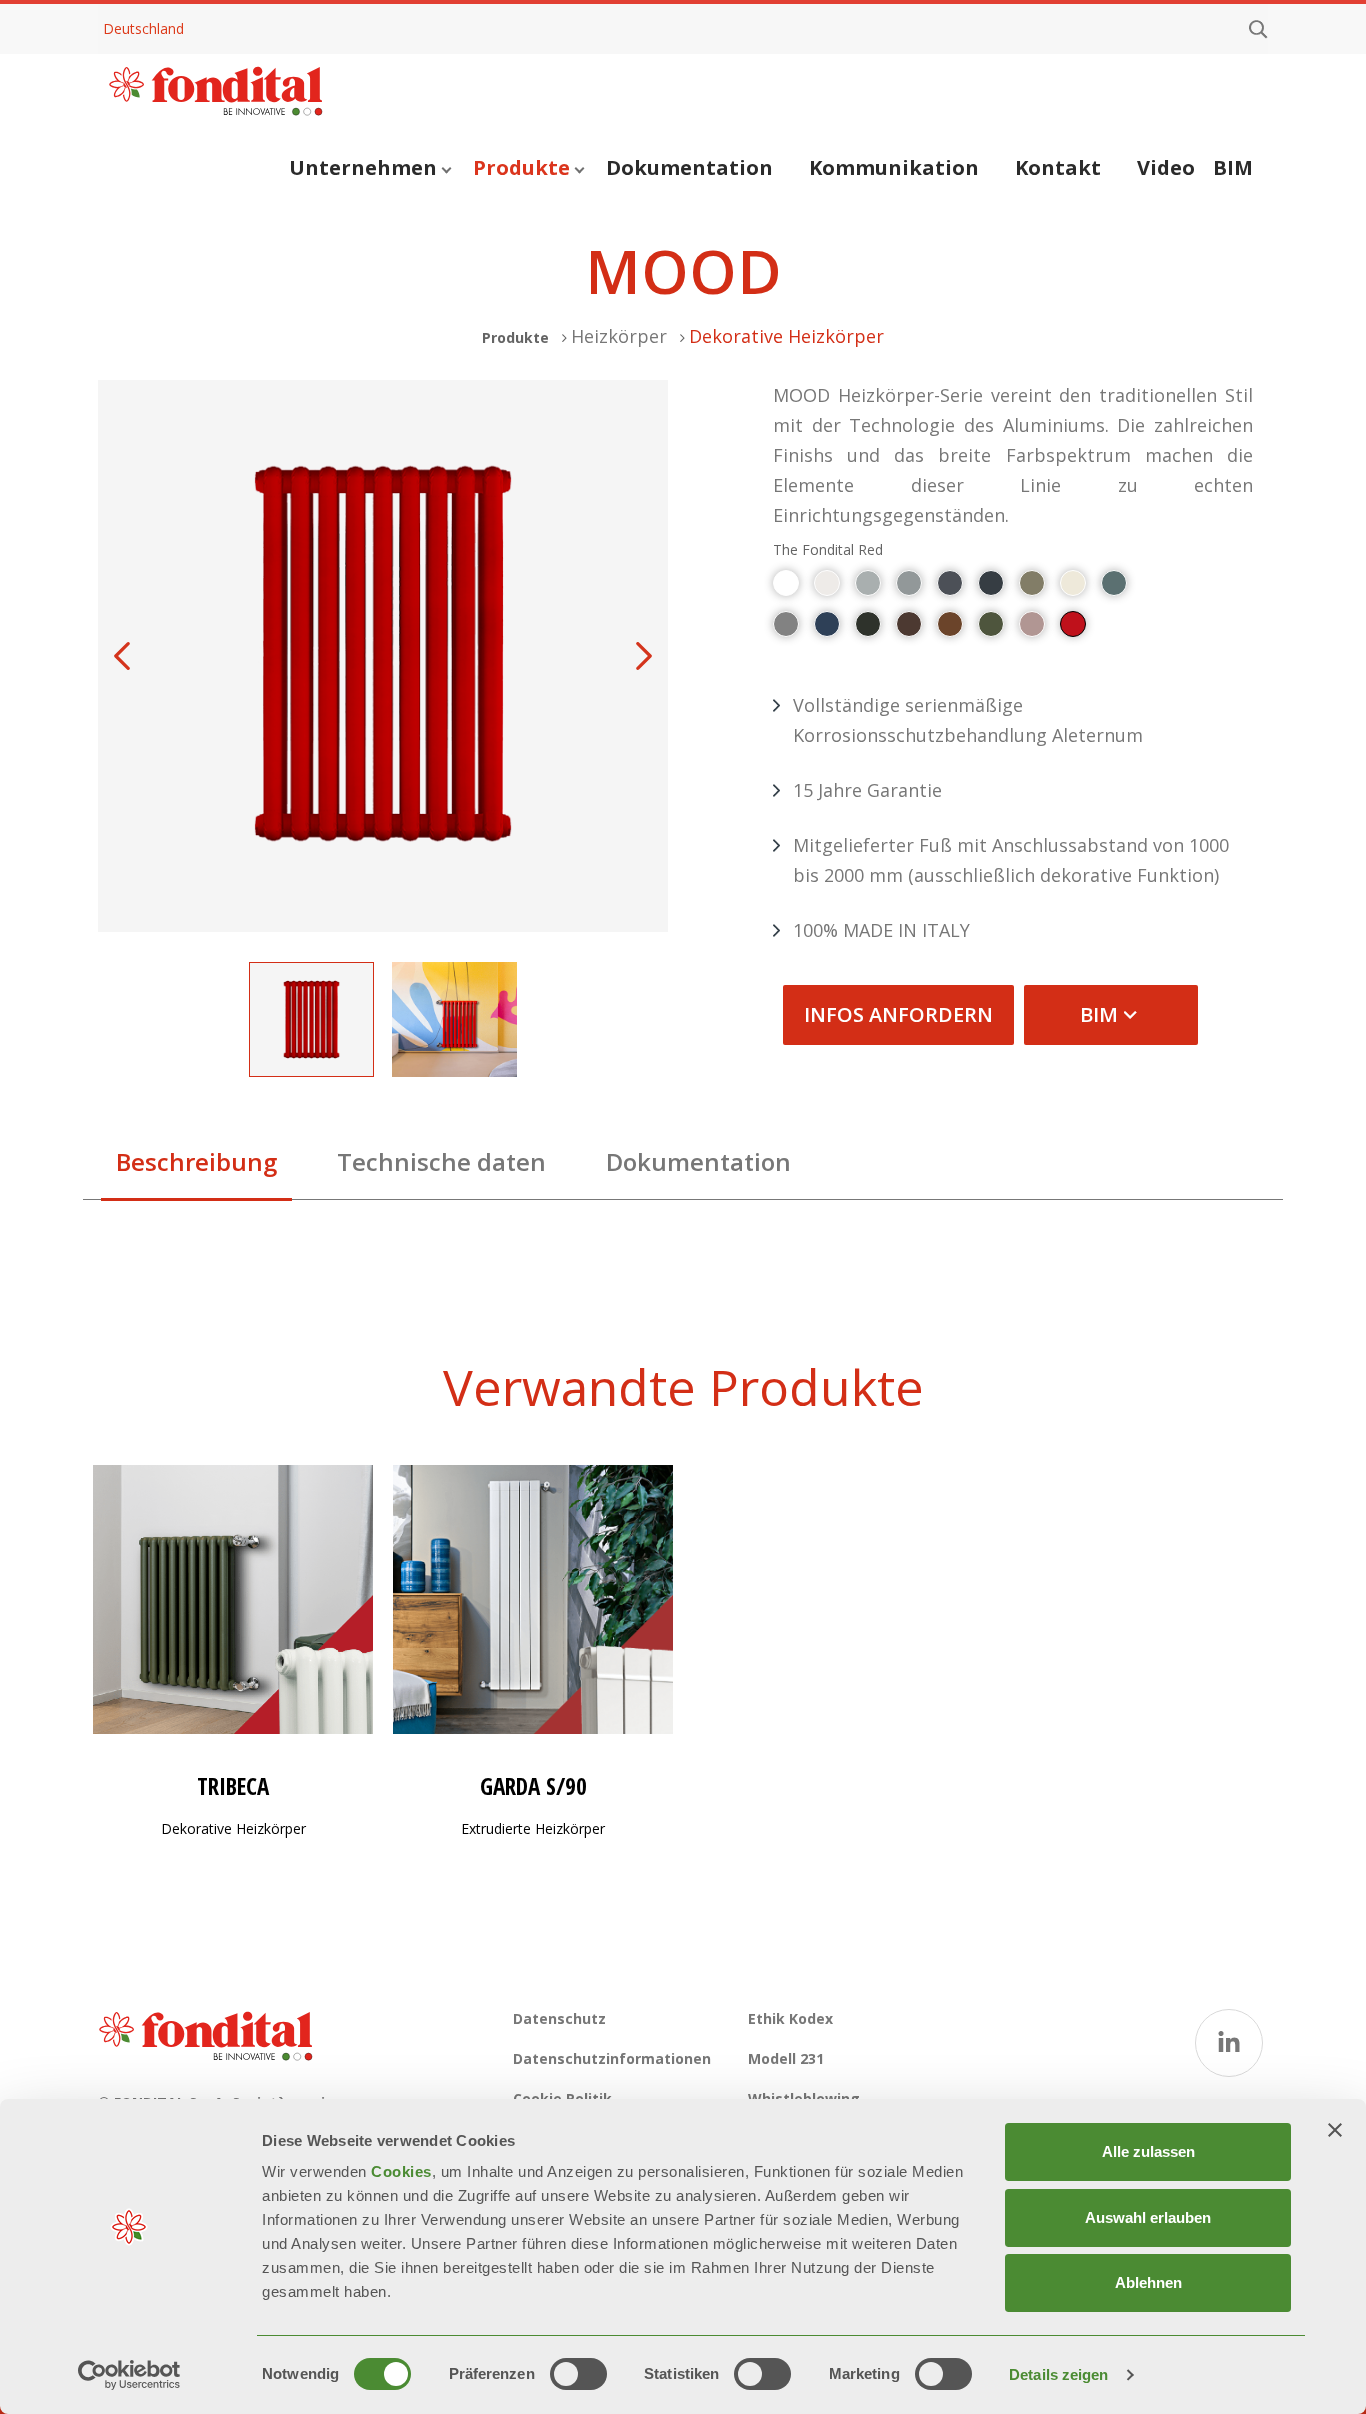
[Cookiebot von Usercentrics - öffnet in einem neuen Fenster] (129, 2375)
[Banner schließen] (1335, 2130)
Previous (122, 656)
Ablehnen (1148, 2282)
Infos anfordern (898, 1014)
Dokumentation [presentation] (698, 1161)
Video (1166, 167)
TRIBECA (233, 1786)
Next (644, 656)
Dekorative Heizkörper (786, 336)
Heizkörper (619, 336)
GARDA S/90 (533, 1786)
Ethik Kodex (790, 2018)
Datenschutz (559, 2018)
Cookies (401, 2171)
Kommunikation (894, 167)
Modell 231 (786, 2058)
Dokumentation (689, 167)
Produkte (521, 167)
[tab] (196, 1167)
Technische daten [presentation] (441, 1161)
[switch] (578, 2374)
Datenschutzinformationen (612, 2058)
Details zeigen (1058, 2374)
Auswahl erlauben (1148, 2217)
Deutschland (143, 28)
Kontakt (1058, 167)
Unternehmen (363, 167)
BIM (1233, 167)
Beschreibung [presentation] (196, 1161)
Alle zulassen (1148, 2151)
